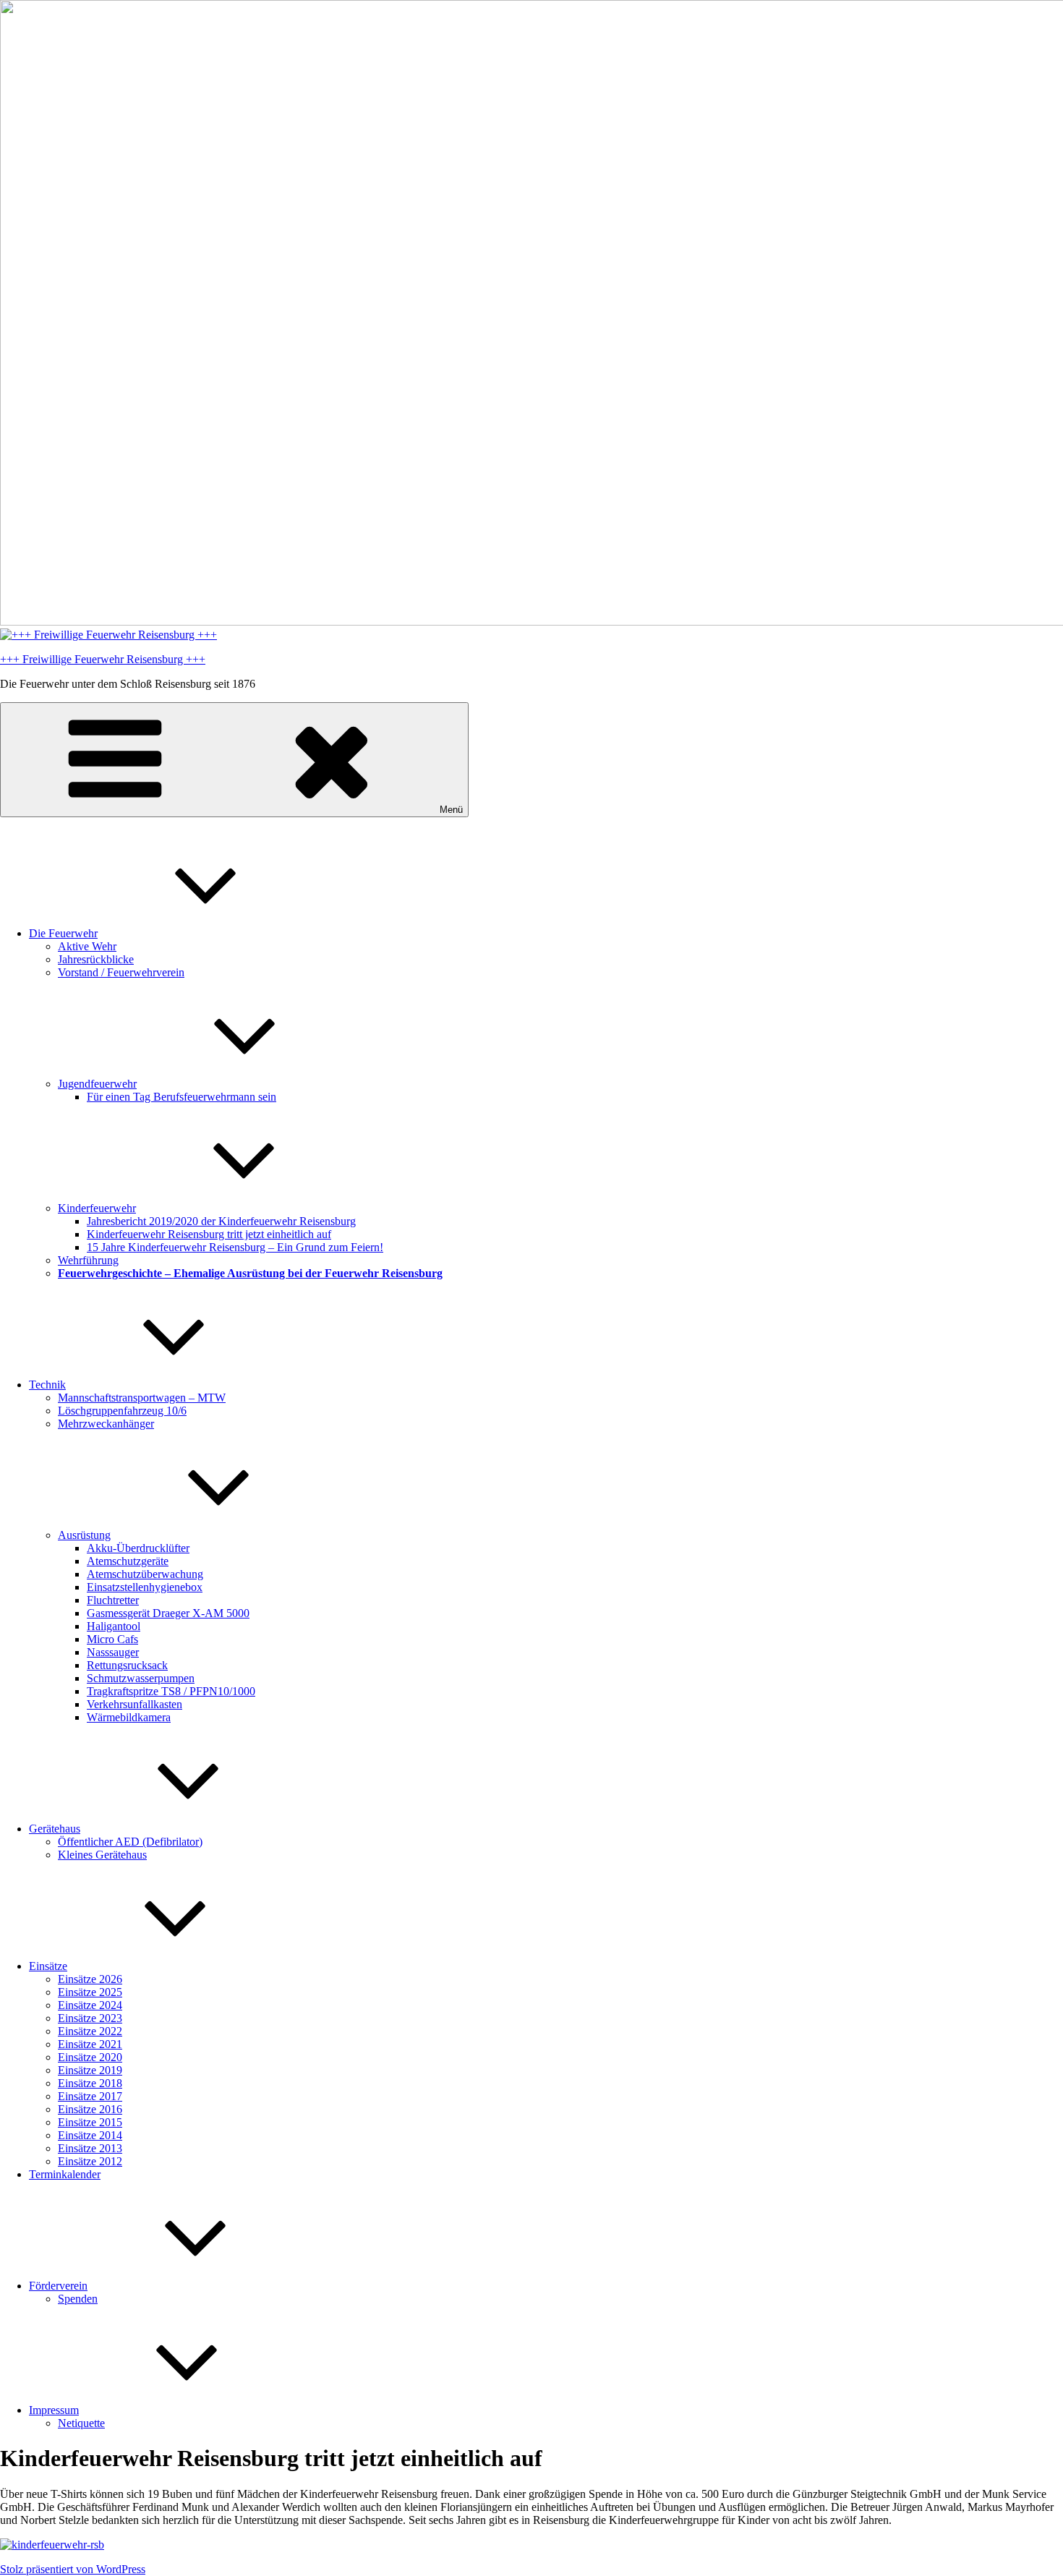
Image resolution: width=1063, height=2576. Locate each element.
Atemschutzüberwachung (145, 1574)
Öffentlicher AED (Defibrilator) (130, 1842)
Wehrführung (88, 1260)
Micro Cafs (112, 1639)
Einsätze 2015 (90, 2122)
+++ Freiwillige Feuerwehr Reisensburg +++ (103, 659)
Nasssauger (113, 1652)
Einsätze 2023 (90, 2018)
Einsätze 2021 (90, 2044)
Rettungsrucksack (127, 1665)
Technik (47, 1385)
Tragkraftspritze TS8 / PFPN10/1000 (171, 1691)
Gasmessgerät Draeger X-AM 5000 (168, 1613)
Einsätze (48, 1966)
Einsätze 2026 (90, 1979)
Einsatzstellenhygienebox (145, 1587)
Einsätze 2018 (90, 2083)
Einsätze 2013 (90, 2148)
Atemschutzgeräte (128, 1561)
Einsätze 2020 (90, 2057)
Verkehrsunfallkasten (135, 1704)
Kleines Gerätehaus (102, 1855)
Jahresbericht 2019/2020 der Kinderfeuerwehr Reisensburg (221, 1221)
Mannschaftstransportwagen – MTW (142, 1398)
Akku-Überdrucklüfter (138, 1548)
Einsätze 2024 (90, 2005)
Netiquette (81, 2423)
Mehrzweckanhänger (106, 1424)
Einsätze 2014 (90, 2135)
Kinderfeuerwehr (97, 1208)
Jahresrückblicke (96, 959)
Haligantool (114, 1626)
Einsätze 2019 (90, 2070)
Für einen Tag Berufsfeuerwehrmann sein (182, 1097)
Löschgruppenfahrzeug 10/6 (122, 1411)
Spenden (78, 2299)
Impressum (54, 2410)
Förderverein (58, 2286)
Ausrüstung (84, 1535)
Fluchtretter (113, 1600)
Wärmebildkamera (129, 1717)
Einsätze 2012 (90, 2161)
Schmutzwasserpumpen (141, 1678)
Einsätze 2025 (90, 1992)
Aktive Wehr (87, 946)
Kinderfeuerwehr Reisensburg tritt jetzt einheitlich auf (209, 1234)
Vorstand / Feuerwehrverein (121, 972)
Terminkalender (65, 2174)
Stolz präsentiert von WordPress (73, 2569)
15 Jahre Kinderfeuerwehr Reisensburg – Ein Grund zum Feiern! (235, 1247)
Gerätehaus (55, 1829)
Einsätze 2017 (90, 2096)
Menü (451, 810)
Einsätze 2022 (90, 2031)
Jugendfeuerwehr (97, 1084)
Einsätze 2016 (90, 2109)
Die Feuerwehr (63, 933)
